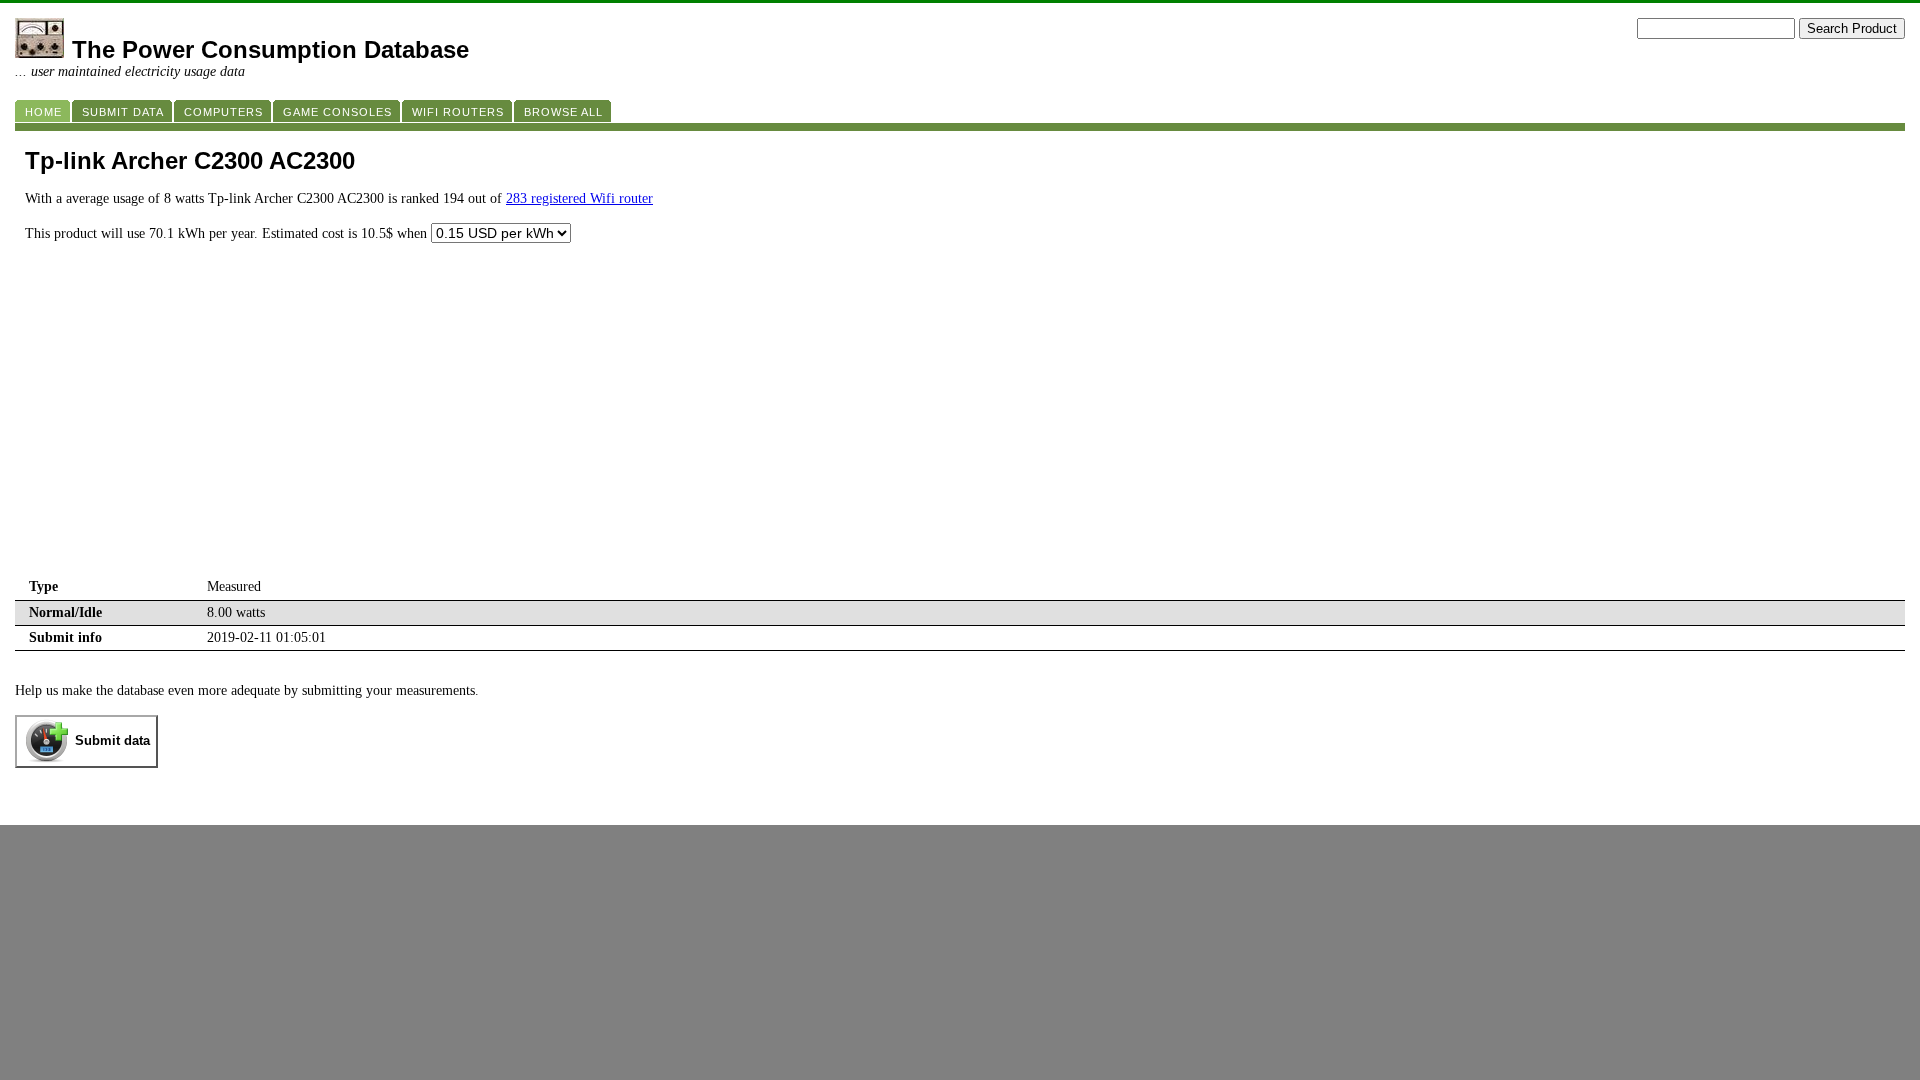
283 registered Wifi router (579, 198)
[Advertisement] (960, 425)
